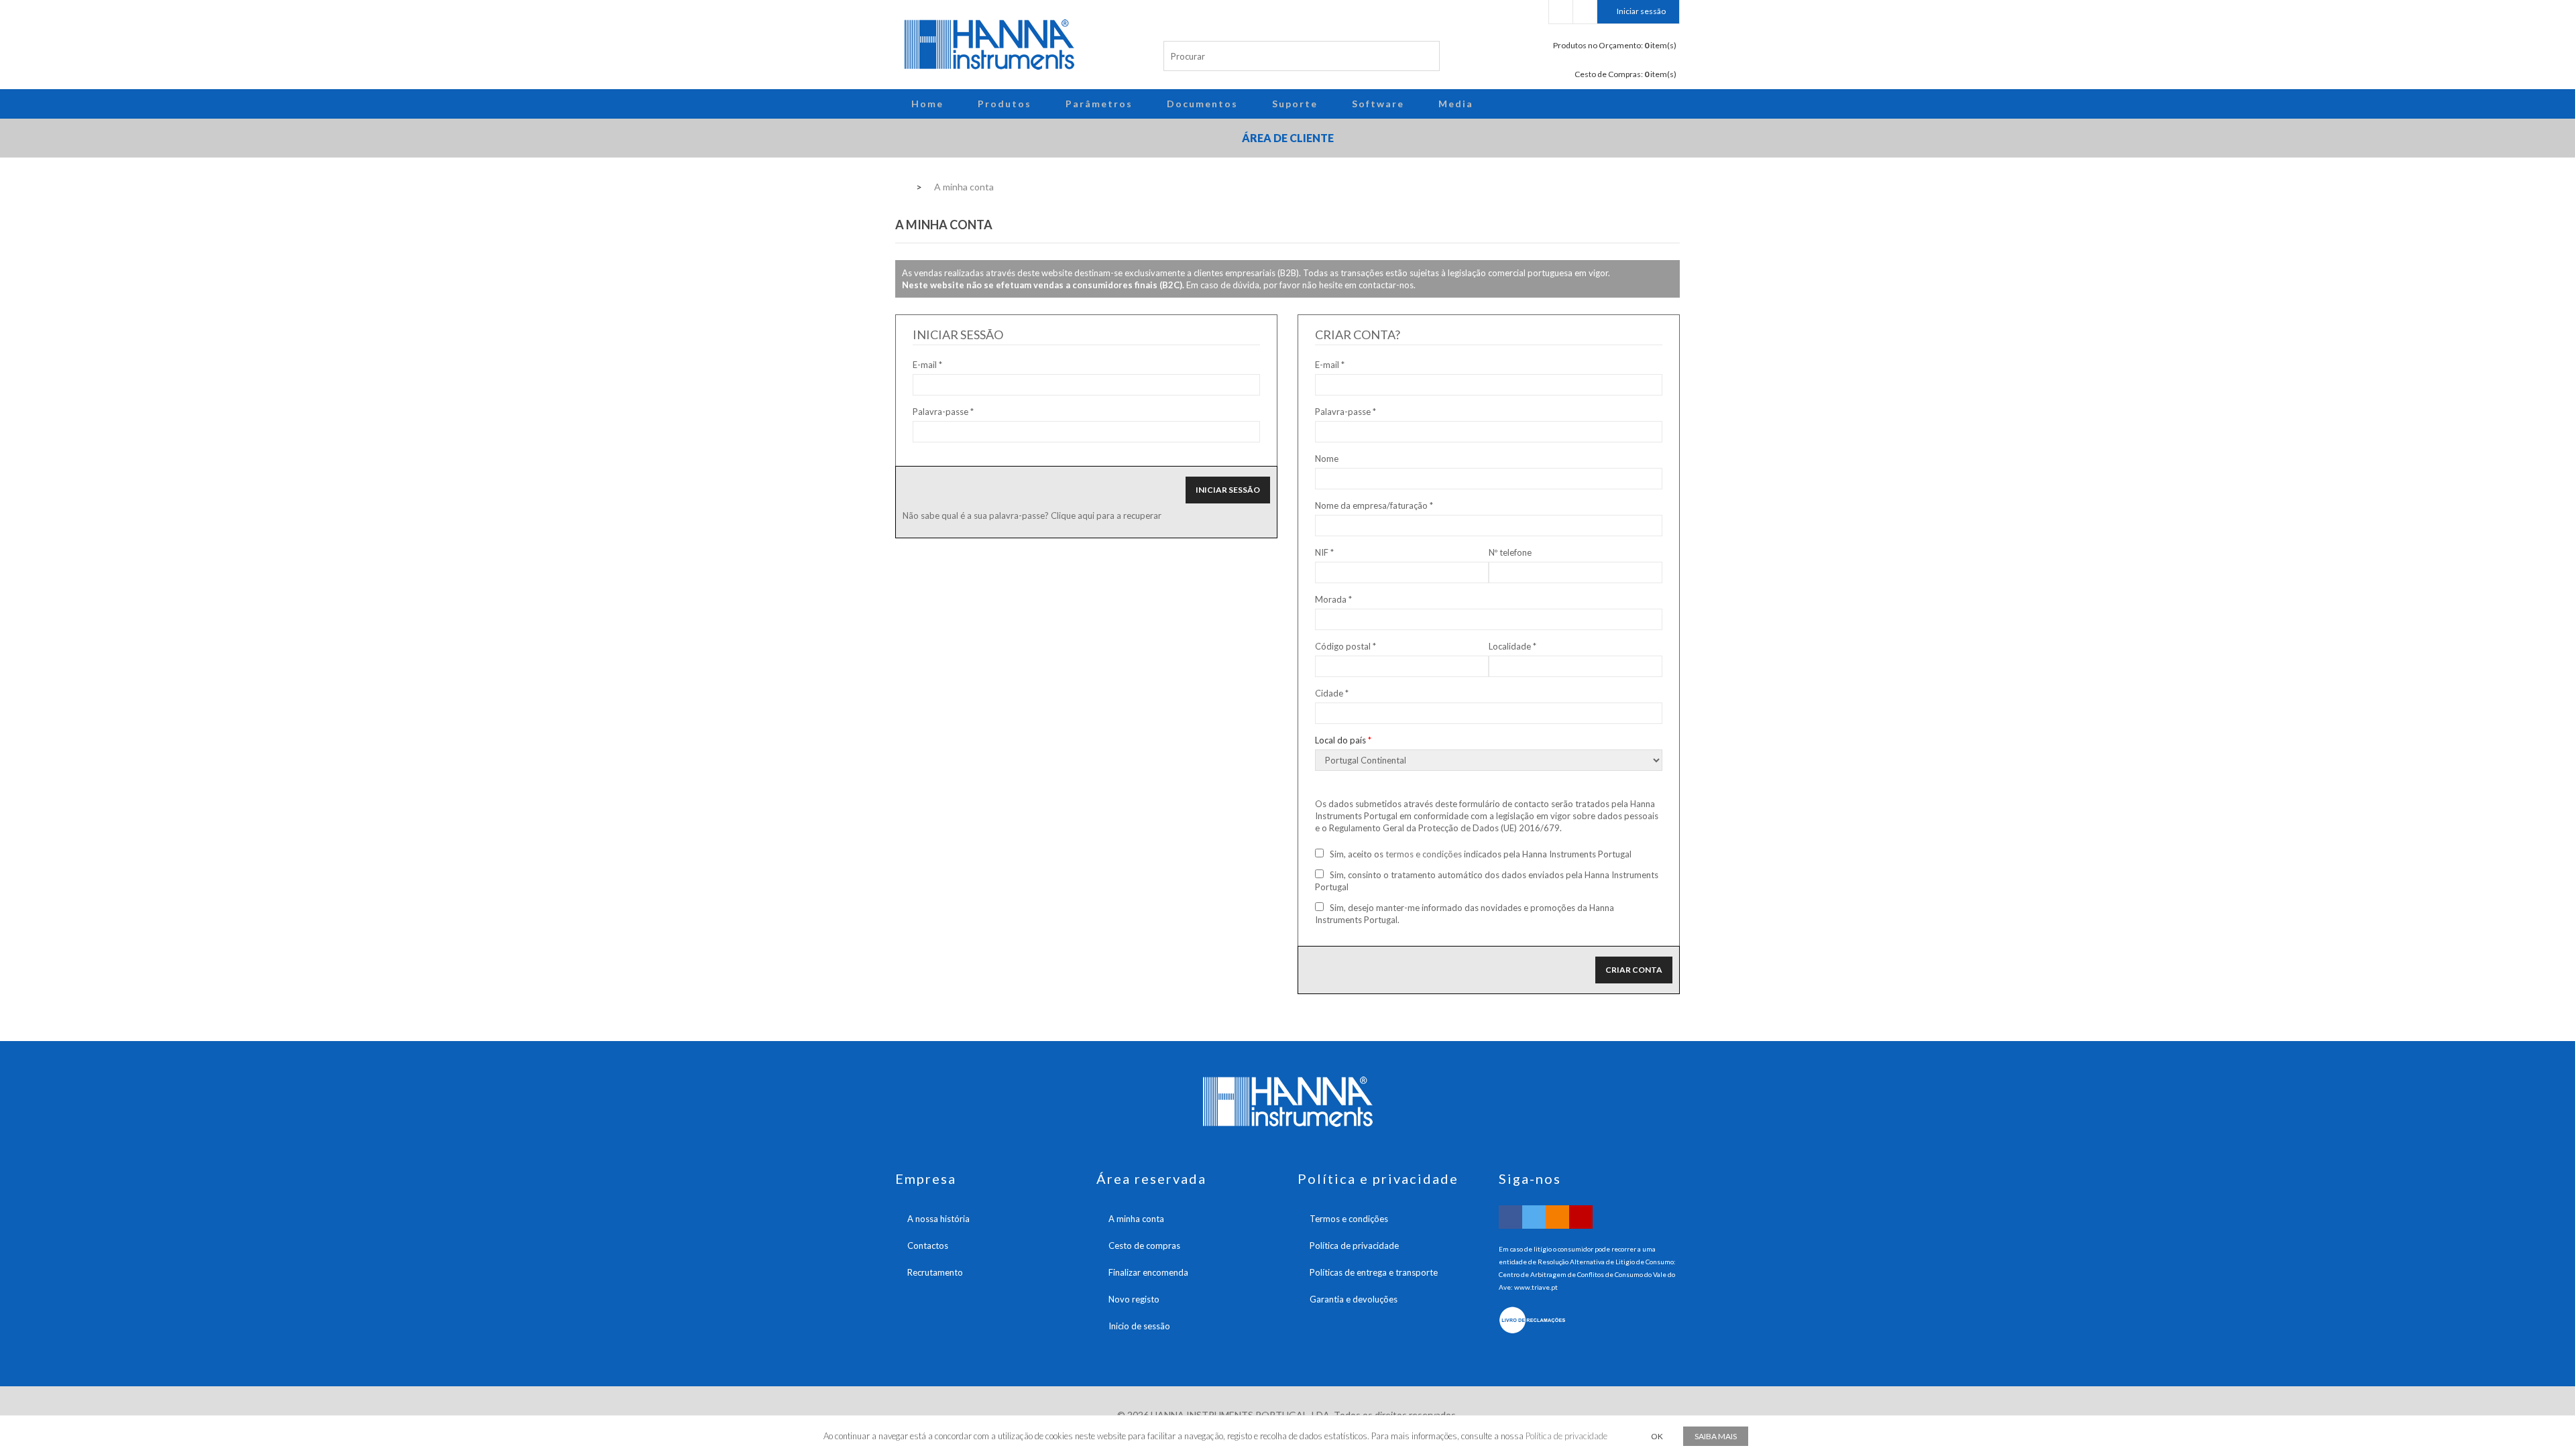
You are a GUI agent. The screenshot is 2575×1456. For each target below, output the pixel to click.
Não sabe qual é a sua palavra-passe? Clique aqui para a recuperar (1032, 515)
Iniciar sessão (1641, 11)
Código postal (1346, 646)
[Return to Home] (900, 186)
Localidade (1512, 646)
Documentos (1202, 104)
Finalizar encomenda (1148, 1272)
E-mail (925, 365)
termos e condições (1424, 854)
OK (1657, 1436)
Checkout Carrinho (1585, 12)
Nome (1327, 459)
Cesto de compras (1144, 1246)
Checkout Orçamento (1561, 12)
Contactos (928, 1246)
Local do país (1343, 740)
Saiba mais (1716, 1436)
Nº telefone (1510, 552)
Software (1378, 104)
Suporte (1295, 104)
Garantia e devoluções (1354, 1299)
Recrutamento (935, 1272)
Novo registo (1134, 1299)
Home (927, 104)
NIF (1324, 552)
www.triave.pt (1536, 1287)
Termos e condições (1349, 1219)
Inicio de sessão (1139, 1326)
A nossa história (938, 1219)
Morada (1333, 599)
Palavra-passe (940, 412)
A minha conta (1136, 1219)
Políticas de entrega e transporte (1374, 1272)
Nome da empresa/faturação (1374, 505)
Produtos (1005, 104)
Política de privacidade (1354, 1246)
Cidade (1332, 693)
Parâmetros (1099, 104)
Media (1456, 104)
